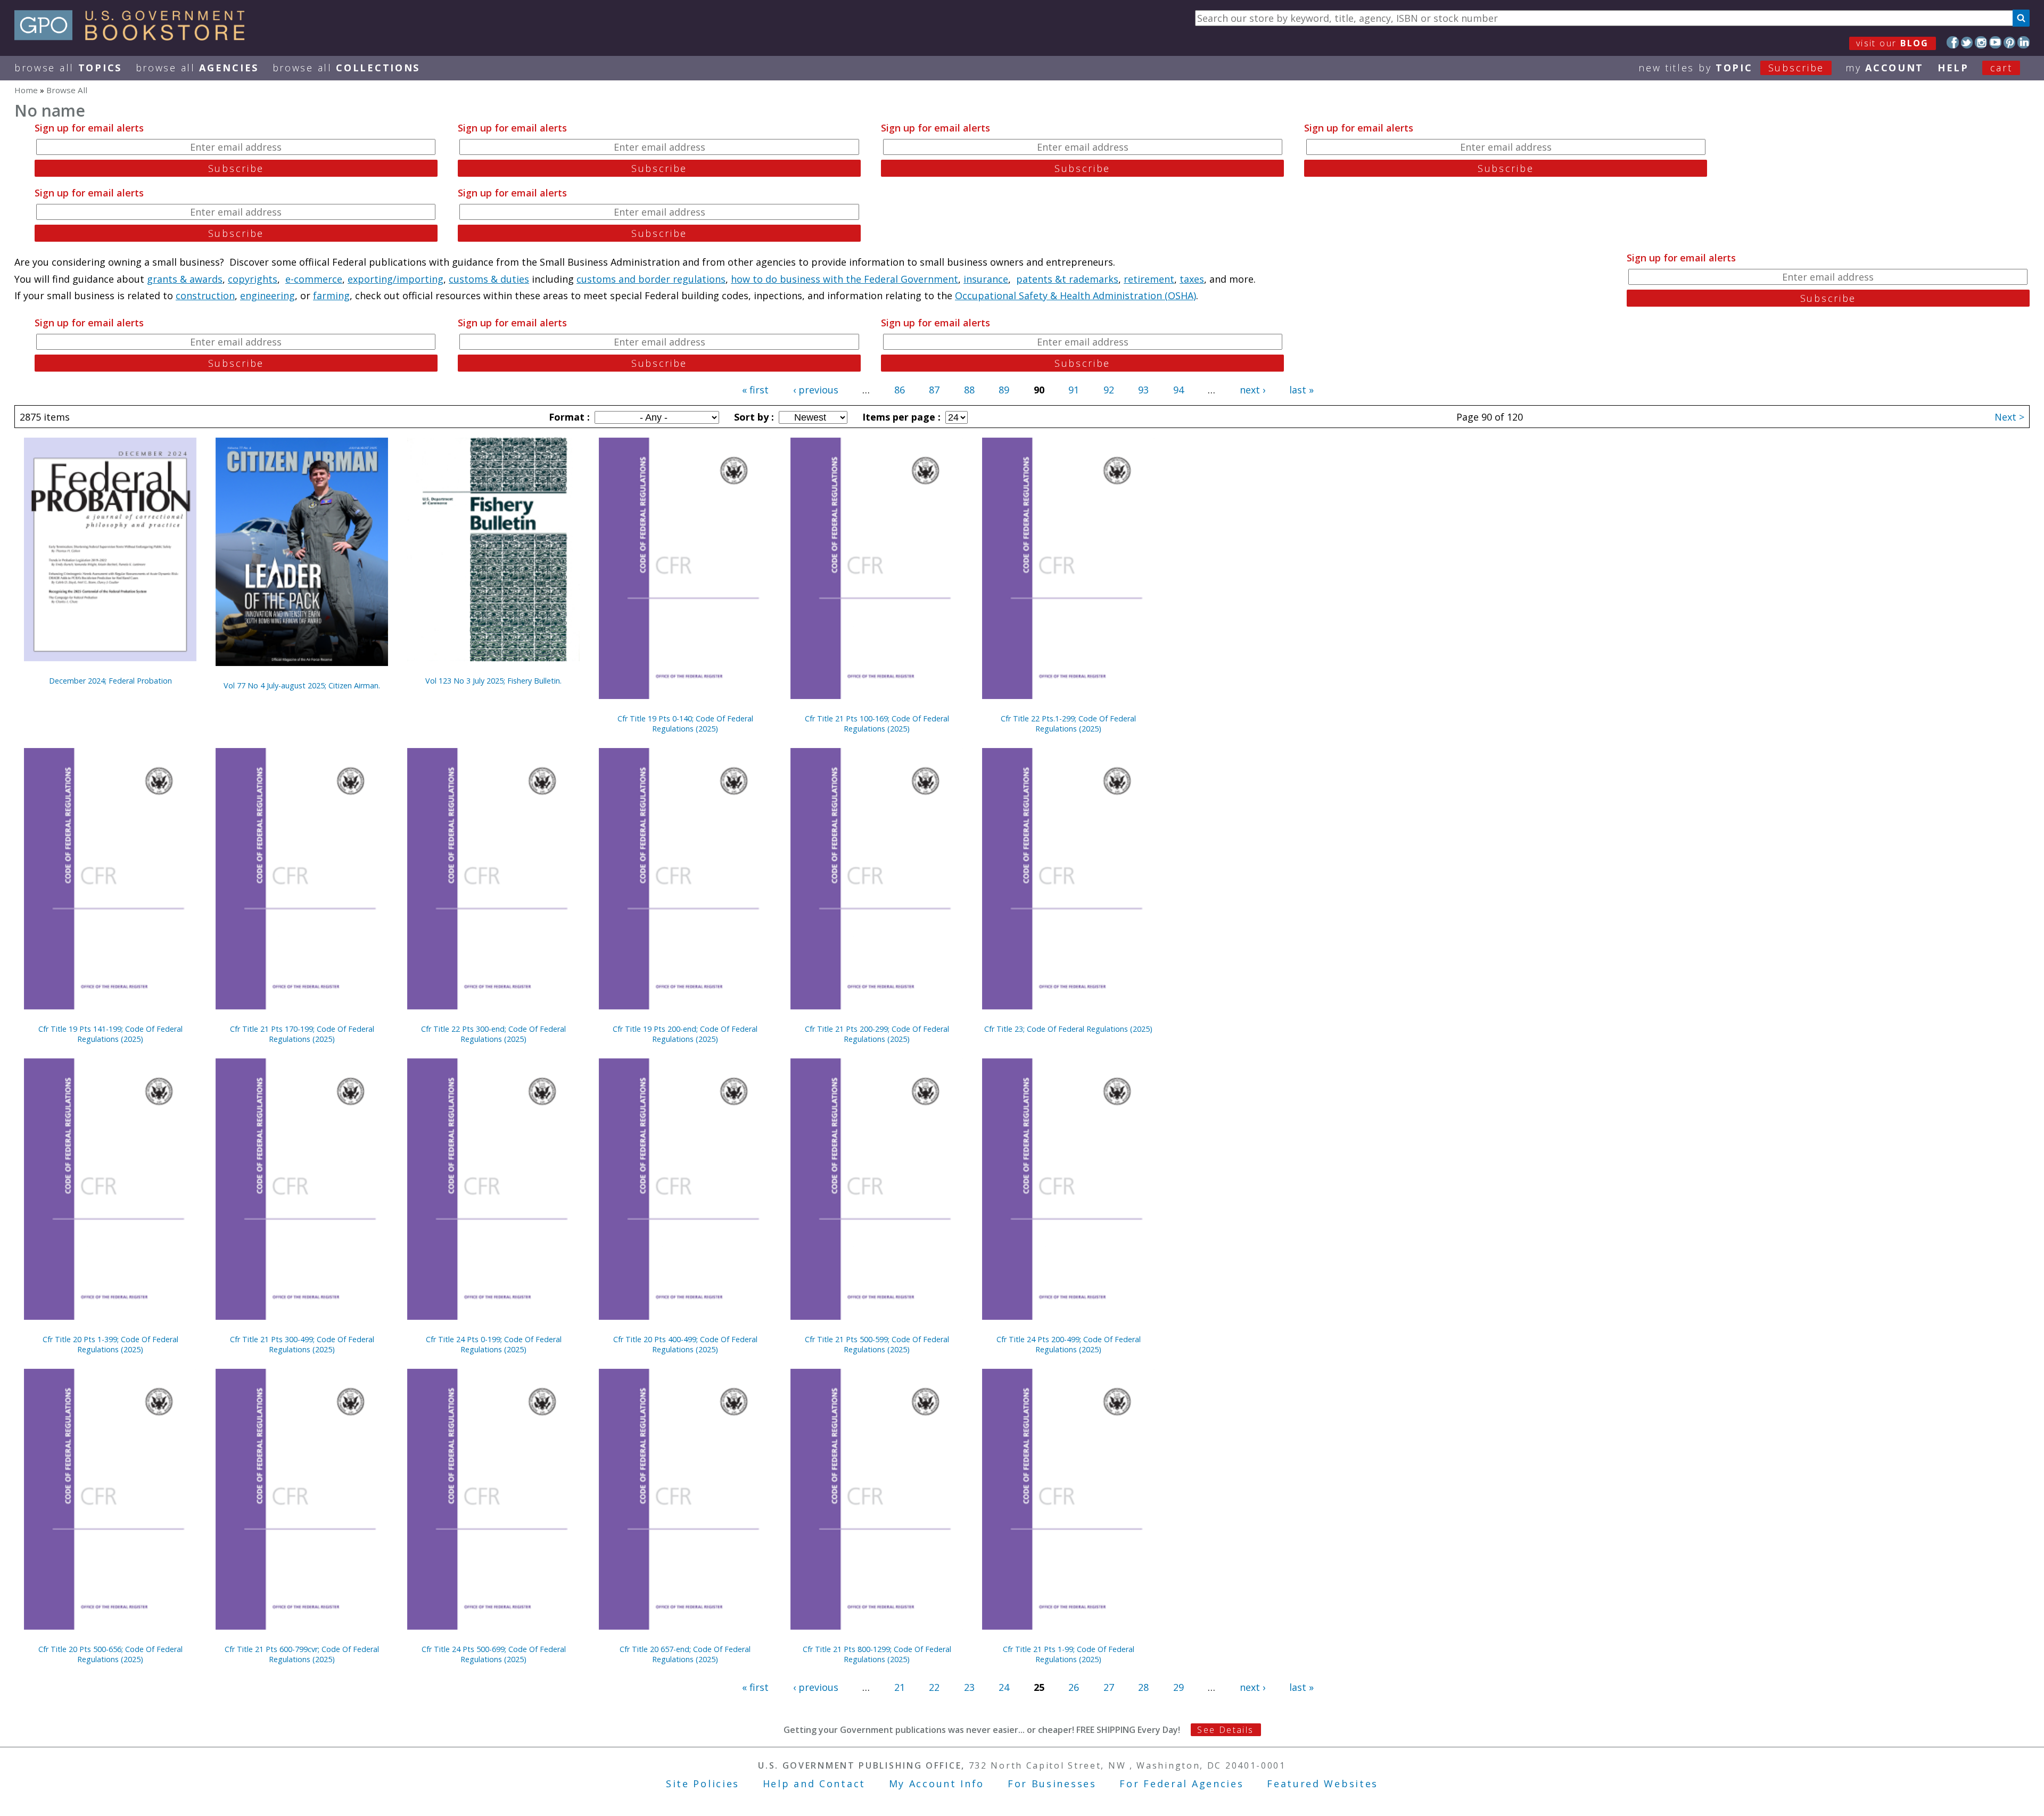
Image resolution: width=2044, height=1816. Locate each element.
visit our (1893, 43)
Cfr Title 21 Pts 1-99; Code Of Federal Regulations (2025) (1069, 1654)
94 (1178, 390)
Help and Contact (814, 1784)
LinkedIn (2024, 42)
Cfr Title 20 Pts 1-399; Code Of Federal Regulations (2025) (110, 1344)
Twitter (1967, 42)
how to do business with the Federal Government (844, 279)
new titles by (1731, 68)
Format (568, 417)
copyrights (253, 279)
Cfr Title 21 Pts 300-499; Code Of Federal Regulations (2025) (302, 1344)
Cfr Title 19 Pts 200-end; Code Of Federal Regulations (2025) (685, 1034)
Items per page (900, 417)
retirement (1149, 279)
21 (900, 1687)
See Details (1225, 1730)
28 (1143, 1687)
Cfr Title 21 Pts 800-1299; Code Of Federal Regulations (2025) (877, 1654)
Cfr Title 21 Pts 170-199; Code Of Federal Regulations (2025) (302, 1034)
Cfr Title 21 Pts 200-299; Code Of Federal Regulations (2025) (877, 1034)
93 (1143, 390)
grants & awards (185, 279)
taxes (1192, 279)
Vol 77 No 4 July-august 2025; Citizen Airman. (302, 685)
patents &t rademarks (1067, 279)
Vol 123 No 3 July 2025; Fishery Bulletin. (493, 681)
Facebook (1953, 42)
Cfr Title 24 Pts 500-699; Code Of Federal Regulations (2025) (494, 1654)
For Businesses (1052, 1784)
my (1885, 68)
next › (1252, 390)
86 (900, 390)
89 (1004, 390)
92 (1109, 390)
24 (1004, 1687)
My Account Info (937, 1784)
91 (1074, 390)
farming (331, 295)
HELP (1953, 68)
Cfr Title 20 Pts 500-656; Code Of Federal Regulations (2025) (110, 1654)
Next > (2009, 417)
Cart (2001, 68)
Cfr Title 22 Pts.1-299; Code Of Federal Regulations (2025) (1068, 724)
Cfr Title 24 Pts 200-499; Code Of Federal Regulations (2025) (1069, 1344)
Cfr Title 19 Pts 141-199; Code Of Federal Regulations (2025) (110, 1034)
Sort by (753, 417)
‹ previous (816, 390)
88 (969, 390)
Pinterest (2010, 42)
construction (205, 295)
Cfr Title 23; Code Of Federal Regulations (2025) (1068, 1029)
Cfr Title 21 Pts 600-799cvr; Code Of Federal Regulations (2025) (302, 1654)
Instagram (1981, 42)
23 (969, 1687)
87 (934, 390)
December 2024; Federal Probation (110, 681)
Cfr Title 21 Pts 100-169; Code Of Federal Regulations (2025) (877, 724)
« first (755, 390)
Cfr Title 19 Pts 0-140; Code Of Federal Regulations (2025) (685, 724)
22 (934, 1687)
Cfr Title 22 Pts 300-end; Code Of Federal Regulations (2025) (493, 1034)
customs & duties (489, 279)
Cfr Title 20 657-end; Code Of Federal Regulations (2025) (685, 1654)
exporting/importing (395, 279)
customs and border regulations (651, 279)
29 (1178, 1687)
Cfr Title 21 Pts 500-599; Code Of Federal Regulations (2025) (877, 1344)
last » (1301, 390)
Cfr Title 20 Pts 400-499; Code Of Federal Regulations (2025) (685, 1344)
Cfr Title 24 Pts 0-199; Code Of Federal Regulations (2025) (494, 1344)
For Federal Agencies (1181, 1784)
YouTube (1995, 42)
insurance (986, 279)
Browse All (68, 68)
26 (1074, 1687)
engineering (267, 295)
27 (1109, 1687)
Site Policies (703, 1784)
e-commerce (314, 279)
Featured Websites (1322, 1784)
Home (26, 90)
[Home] (134, 37)
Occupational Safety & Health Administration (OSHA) (1075, 295)
